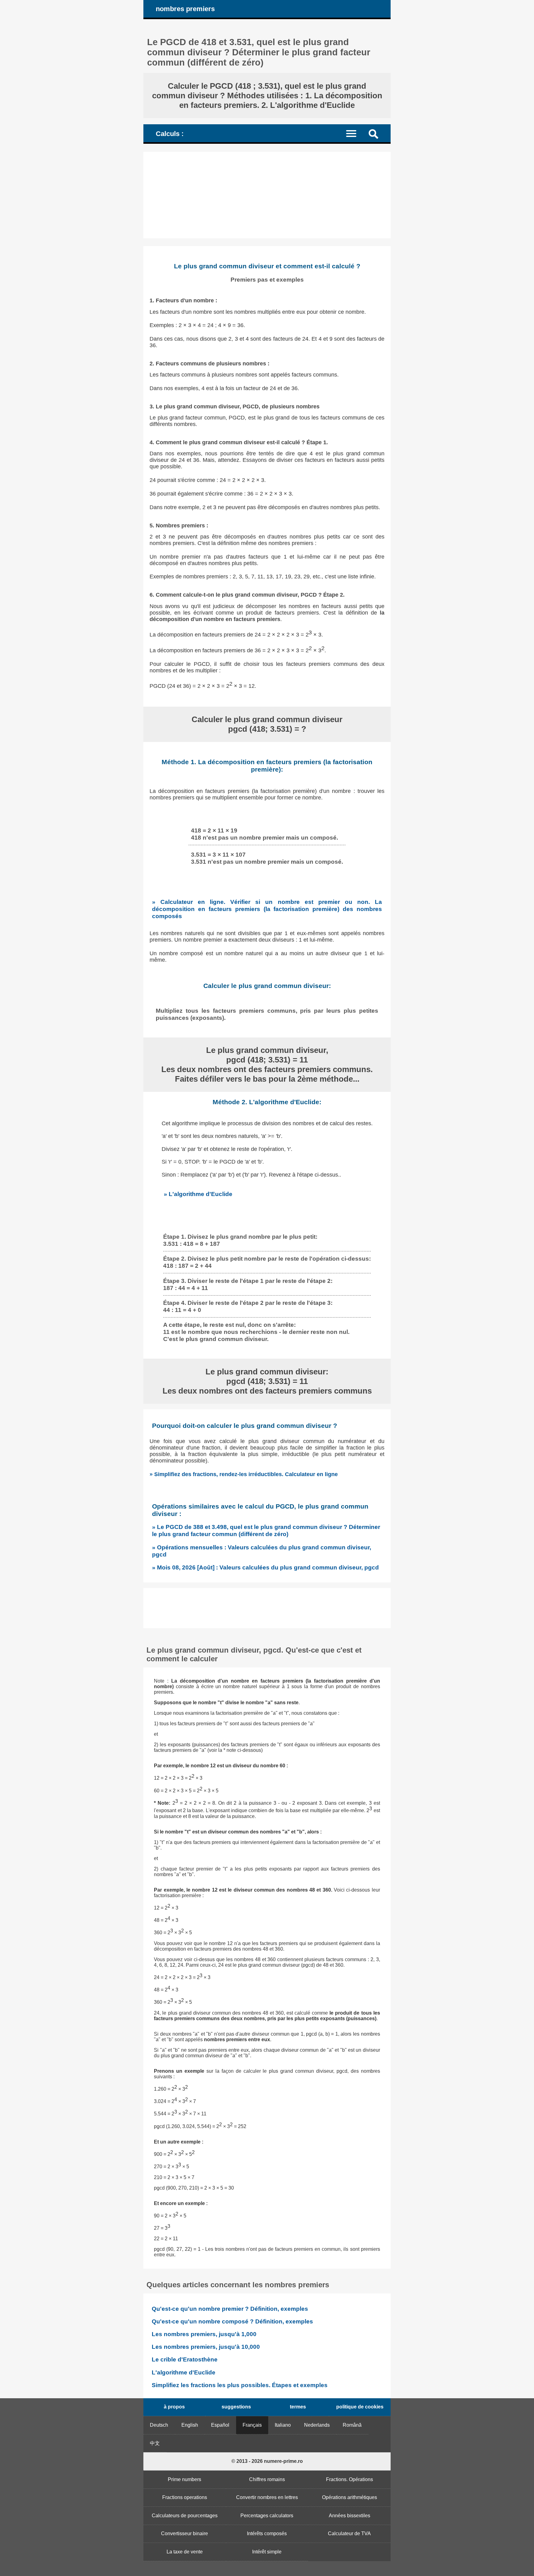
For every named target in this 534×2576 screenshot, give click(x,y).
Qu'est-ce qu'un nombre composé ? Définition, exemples (232, 2321)
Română (352, 2425)
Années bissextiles (350, 2516)
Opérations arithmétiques (350, 2497)
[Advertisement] (267, 195)
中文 (155, 2443)
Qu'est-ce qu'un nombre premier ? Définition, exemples (230, 2309)
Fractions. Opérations (350, 2479)
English (190, 2425)
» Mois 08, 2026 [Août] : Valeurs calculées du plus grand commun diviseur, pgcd (265, 1567)
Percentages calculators (267, 2516)
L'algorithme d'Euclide (184, 2372)
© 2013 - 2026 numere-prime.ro (267, 2461)
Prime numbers (184, 2479)
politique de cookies (360, 2407)
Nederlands (317, 2425)
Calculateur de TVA (349, 2533)
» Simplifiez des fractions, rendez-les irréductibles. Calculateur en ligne (244, 1474)
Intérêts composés (267, 2533)
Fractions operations (185, 2497)
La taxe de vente (185, 2552)
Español (220, 2425)
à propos (174, 2407)
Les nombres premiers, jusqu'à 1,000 (204, 2334)
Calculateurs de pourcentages (185, 2516)
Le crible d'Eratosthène (185, 2359)
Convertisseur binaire (184, 2533)
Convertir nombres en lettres (267, 2497)
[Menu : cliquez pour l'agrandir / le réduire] (355, 133)
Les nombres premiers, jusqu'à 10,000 (206, 2347)
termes (298, 2407)
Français (252, 2425)
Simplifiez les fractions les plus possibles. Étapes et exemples (240, 2385)
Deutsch (159, 2425)
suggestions (236, 2407)
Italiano (283, 2425)
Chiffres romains (267, 2479)
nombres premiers (185, 9)
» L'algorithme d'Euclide (198, 1194)
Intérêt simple (267, 2552)
